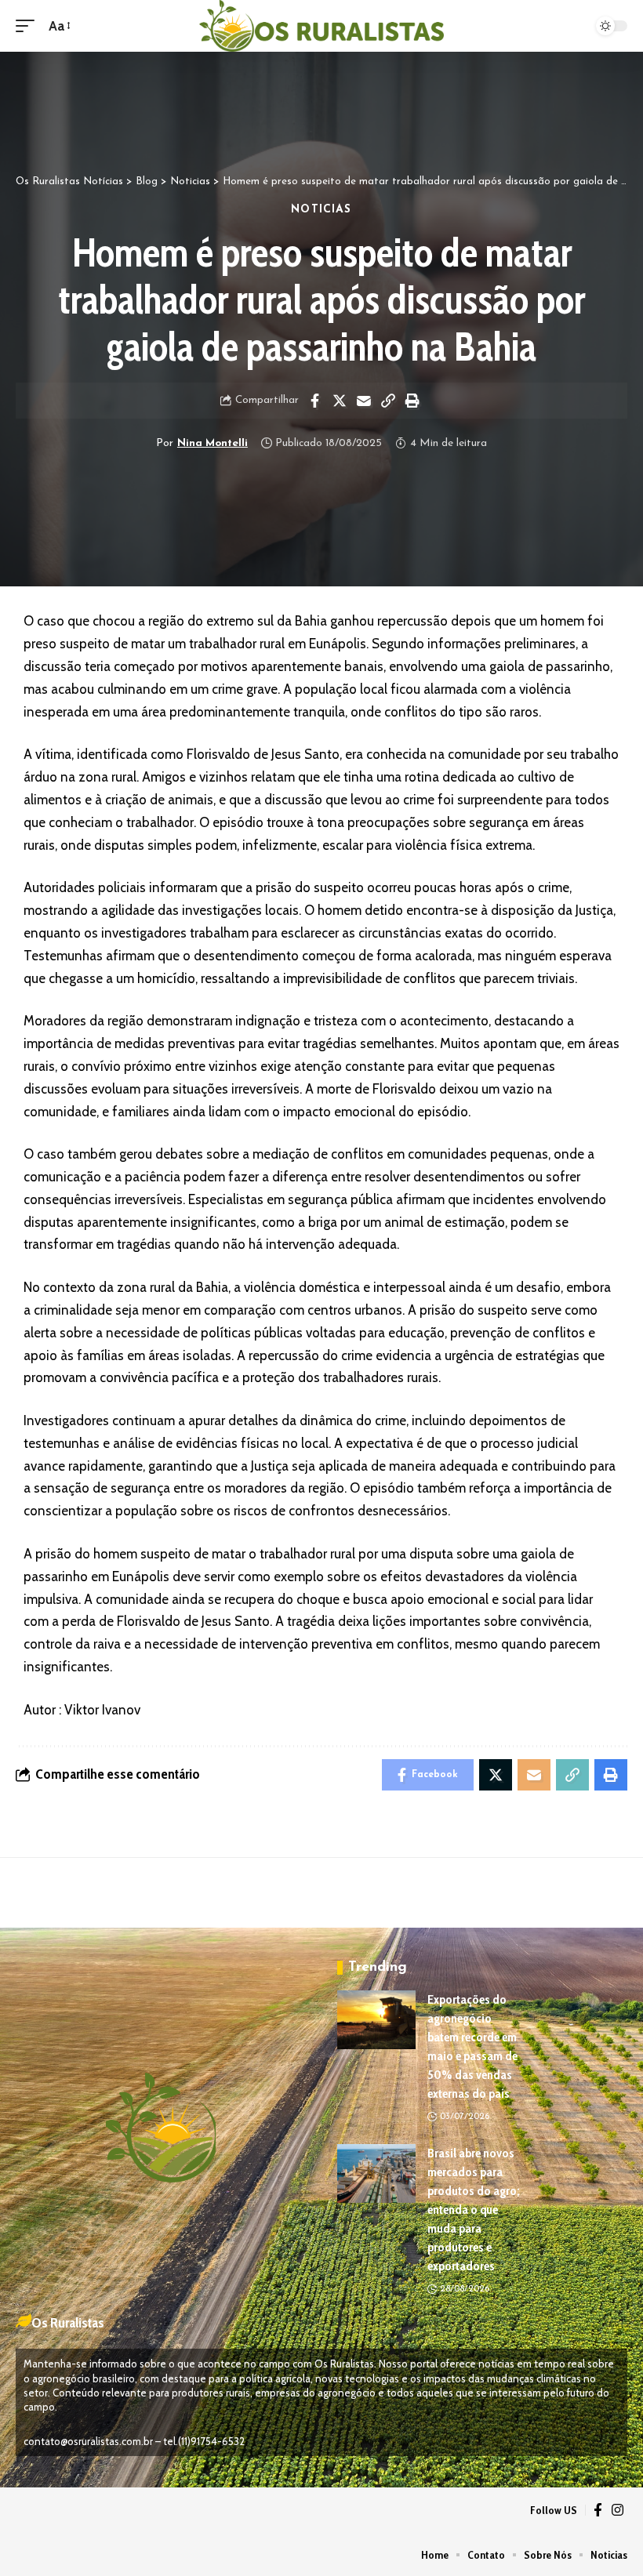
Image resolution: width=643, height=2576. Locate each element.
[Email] (364, 401)
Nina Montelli (213, 443)
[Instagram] (618, 2511)
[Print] (412, 401)
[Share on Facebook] (315, 401)
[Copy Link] (388, 401)
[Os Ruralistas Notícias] (321, 26)
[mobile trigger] (29, 26)
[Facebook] (598, 2511)
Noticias (321, 210)
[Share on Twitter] (340, 401)
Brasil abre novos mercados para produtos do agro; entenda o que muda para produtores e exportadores (474, 2210)
